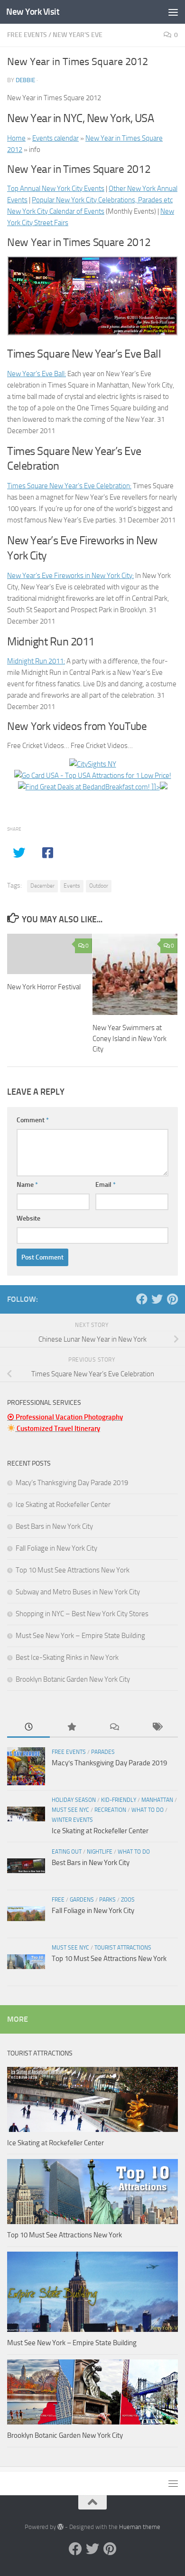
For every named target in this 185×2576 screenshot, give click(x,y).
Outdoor (99, 886)
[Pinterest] (172, 1299)
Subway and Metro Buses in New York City (78, 1592)
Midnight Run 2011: (36, 661)
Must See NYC (70, 1810)
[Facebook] (142, 1299)
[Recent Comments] (114, 1728)
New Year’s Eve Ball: (37, 374)
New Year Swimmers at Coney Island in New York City (129, 1038)
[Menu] (173, 12)
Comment (33, 1120)
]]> (155, 787)
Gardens (82, 1900)
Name (27, 1185)
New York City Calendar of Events (56, 211)
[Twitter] (157, 1299)
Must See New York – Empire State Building (80, 1636)
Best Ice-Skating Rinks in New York (67, 1657)
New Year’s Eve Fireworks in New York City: (70, 576)
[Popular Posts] (71, 1728)
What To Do (148, 1810)
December (42, 886)
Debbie (25, 80)
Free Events (27, 35)
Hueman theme (140, 2527)
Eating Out (67, 1852)
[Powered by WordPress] (60, 2527)
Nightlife (100, 1852)
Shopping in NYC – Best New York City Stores (82, 1614)
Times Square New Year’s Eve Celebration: (69, 486)
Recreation (110, 1810)
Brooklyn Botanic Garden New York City (73, 1679)
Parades (103, 1752)
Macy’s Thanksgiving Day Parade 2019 (72, 1483)
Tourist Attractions (123, 1948)
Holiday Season (74, 1800)
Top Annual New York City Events (56, 189)
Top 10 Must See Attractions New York (73, 1570)
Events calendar (55, 138)
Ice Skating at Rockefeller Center (63, 1505)
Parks (107, 1900)
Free (58, 1900)
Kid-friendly (119, 1800)
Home (16, 138)
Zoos (128, 1900)
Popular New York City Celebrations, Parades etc (102, 200)
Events (72, 886)
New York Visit (33, 12)
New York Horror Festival (44, 987)
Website (28, 1218)
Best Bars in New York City (54, 1526)
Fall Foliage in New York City (56, 1548)
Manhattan (157, 1800)
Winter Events (72, 1820)
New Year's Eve (78, 35)
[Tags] (157, 1728)
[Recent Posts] (28, 1728)
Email (106, 1185)
